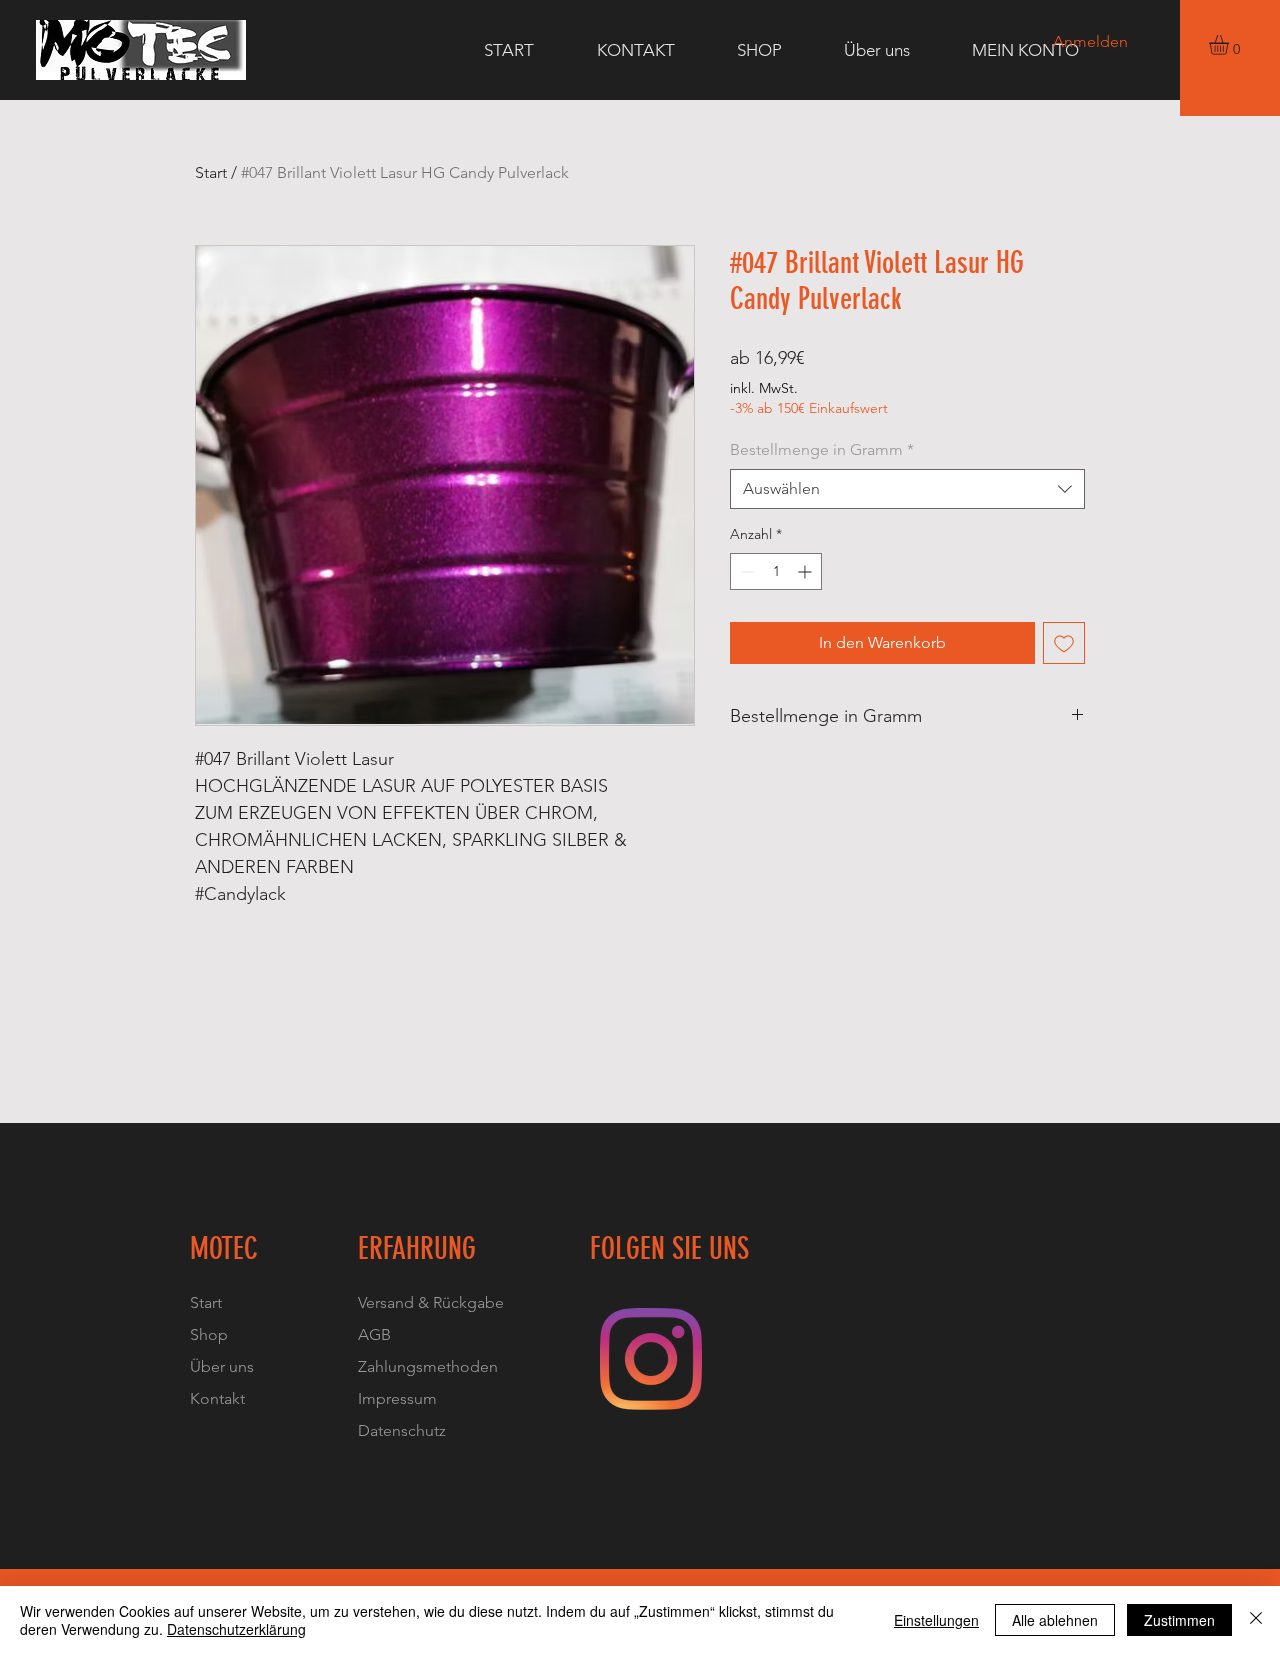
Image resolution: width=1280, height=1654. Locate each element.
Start (211, 172)
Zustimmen (1179, 1620)
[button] (1230, 45)
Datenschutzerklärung (236, 1629)
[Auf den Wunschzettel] (1064, 643)
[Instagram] (651, 1359)
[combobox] (907, 489)
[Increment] (806, 571)
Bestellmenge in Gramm (822, 449)
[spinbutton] (776, 571)
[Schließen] (1256, 1620)
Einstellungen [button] (936, 1620)
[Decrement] (745, 571)
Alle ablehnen (1055, 1620)
